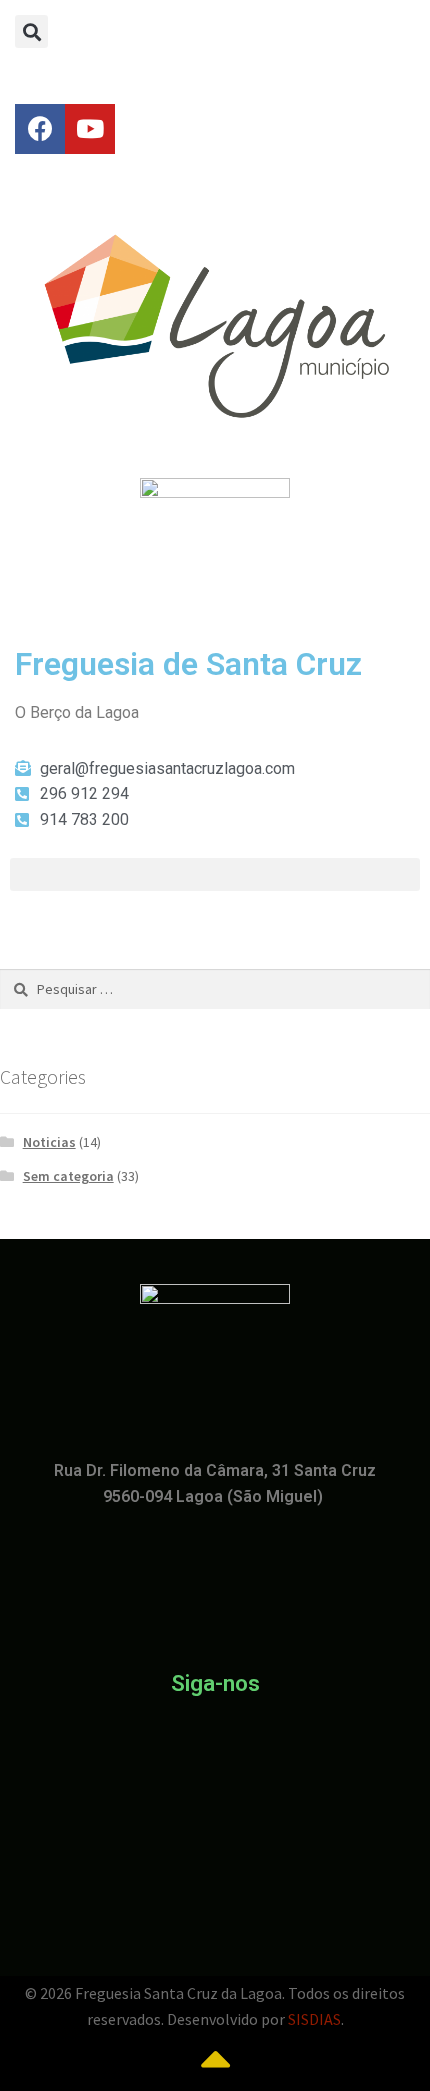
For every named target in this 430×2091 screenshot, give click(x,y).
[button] (31, 31)
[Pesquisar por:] (215, 989)
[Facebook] (40, 129)
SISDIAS (314, 2019)
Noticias (49, 1142)
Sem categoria (68, 1176)
